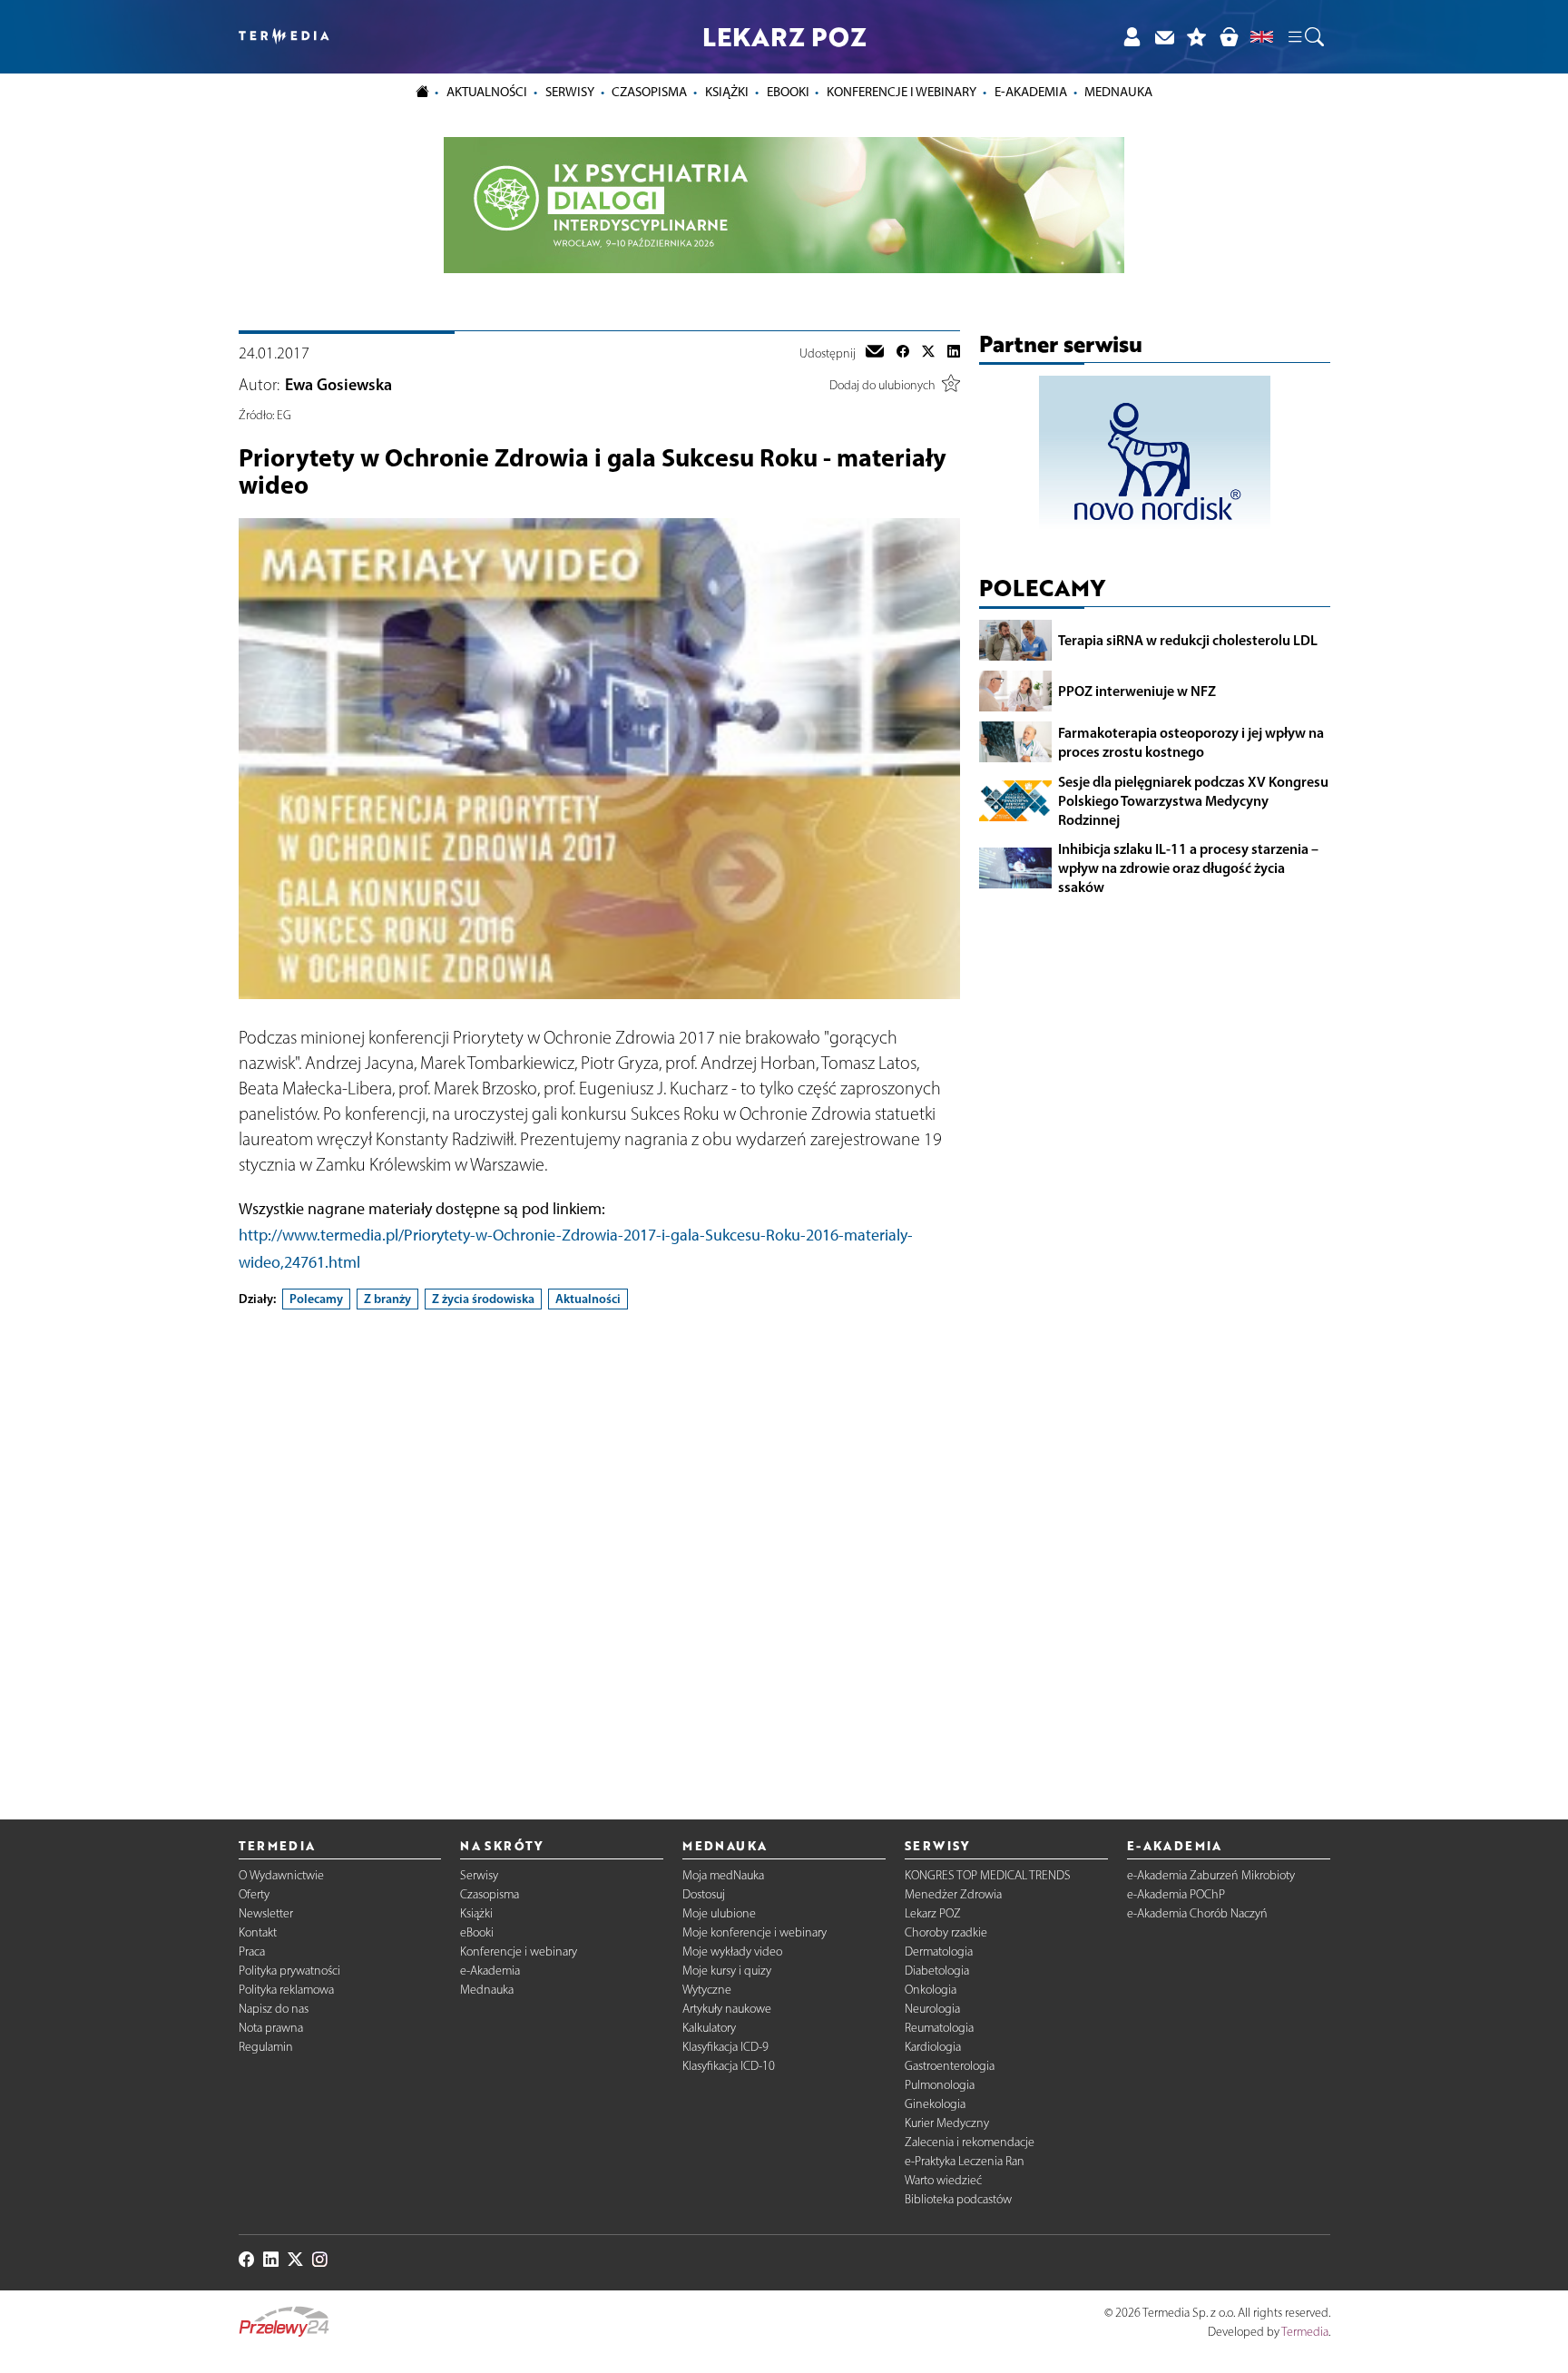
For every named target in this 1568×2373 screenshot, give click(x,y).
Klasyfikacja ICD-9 (725, 2047)
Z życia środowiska (483, 1299)
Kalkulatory (709, 2028)
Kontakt (258, 1932)
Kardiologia (933, 2047)
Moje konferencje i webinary (755, 1932)
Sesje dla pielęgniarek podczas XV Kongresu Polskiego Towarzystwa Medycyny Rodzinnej (1193, 800)
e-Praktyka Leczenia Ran (965, 2161)
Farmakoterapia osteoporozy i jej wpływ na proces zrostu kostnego (1191, 742)
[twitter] (928, 353)
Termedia (1305, 2332)
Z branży (387, 1299)
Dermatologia (939, 1951)
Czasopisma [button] (649, 92)
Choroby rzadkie (946, 1932)
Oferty (254, 1894)
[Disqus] (599, 1549)
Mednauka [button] (1118, 92)
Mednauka (487, 1990)
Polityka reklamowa (286, 1990)
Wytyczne (707, 1990)
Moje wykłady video (732, 1951)
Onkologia (931, 1990)
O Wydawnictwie (281, 1875)
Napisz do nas (274, 2009)
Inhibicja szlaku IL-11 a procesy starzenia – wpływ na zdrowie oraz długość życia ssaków (1188, 868)
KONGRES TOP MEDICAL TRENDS (988, 1875)
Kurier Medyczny (947, 2123)
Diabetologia (937, 1971)
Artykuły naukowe (727, 2009)
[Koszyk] (1229, 37)
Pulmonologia (940, 2085)
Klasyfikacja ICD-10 (729, 2066)
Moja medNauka (723, 1875)
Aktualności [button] (487, 92)
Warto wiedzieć (943, 2180)
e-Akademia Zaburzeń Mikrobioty (1211, 1875)
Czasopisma (490, 1894)
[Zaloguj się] (1132, 37)
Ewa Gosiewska (338, 385)
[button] (1305, 37)
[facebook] (903, 353)
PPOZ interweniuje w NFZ (1137, 691)
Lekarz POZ (933, 1913)
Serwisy (479, 1875)
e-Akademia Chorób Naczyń (1197, 1913)
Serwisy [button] (570, 92)
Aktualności (588, 1299)
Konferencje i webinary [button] (902, 92)
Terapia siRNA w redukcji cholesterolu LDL (1188, 640)
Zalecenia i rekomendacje (970, 2142)
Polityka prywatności (289, 1971)
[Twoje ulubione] (1197, 37)
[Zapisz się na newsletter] (1164, 37)
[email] (875, 353)
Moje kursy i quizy (727, 1971)
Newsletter (266, 1913)
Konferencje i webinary (519, 1951)
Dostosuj (704, 1894)
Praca (252, 1951)
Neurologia (932, 2009)
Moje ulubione (719, 1913)
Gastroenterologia (950, 2066)
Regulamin (266, 2047)
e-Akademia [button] (1031, 92)
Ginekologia (935, 2104)
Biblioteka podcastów (958, 2199)
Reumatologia (939, 2028)
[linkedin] (954, 353)
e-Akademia (490, 1971)
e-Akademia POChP (1176, 1894)
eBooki (788, 92)
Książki (727, 92)
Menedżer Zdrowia (953, 1894)
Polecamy (316, 1299)
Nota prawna (271, 2028)
